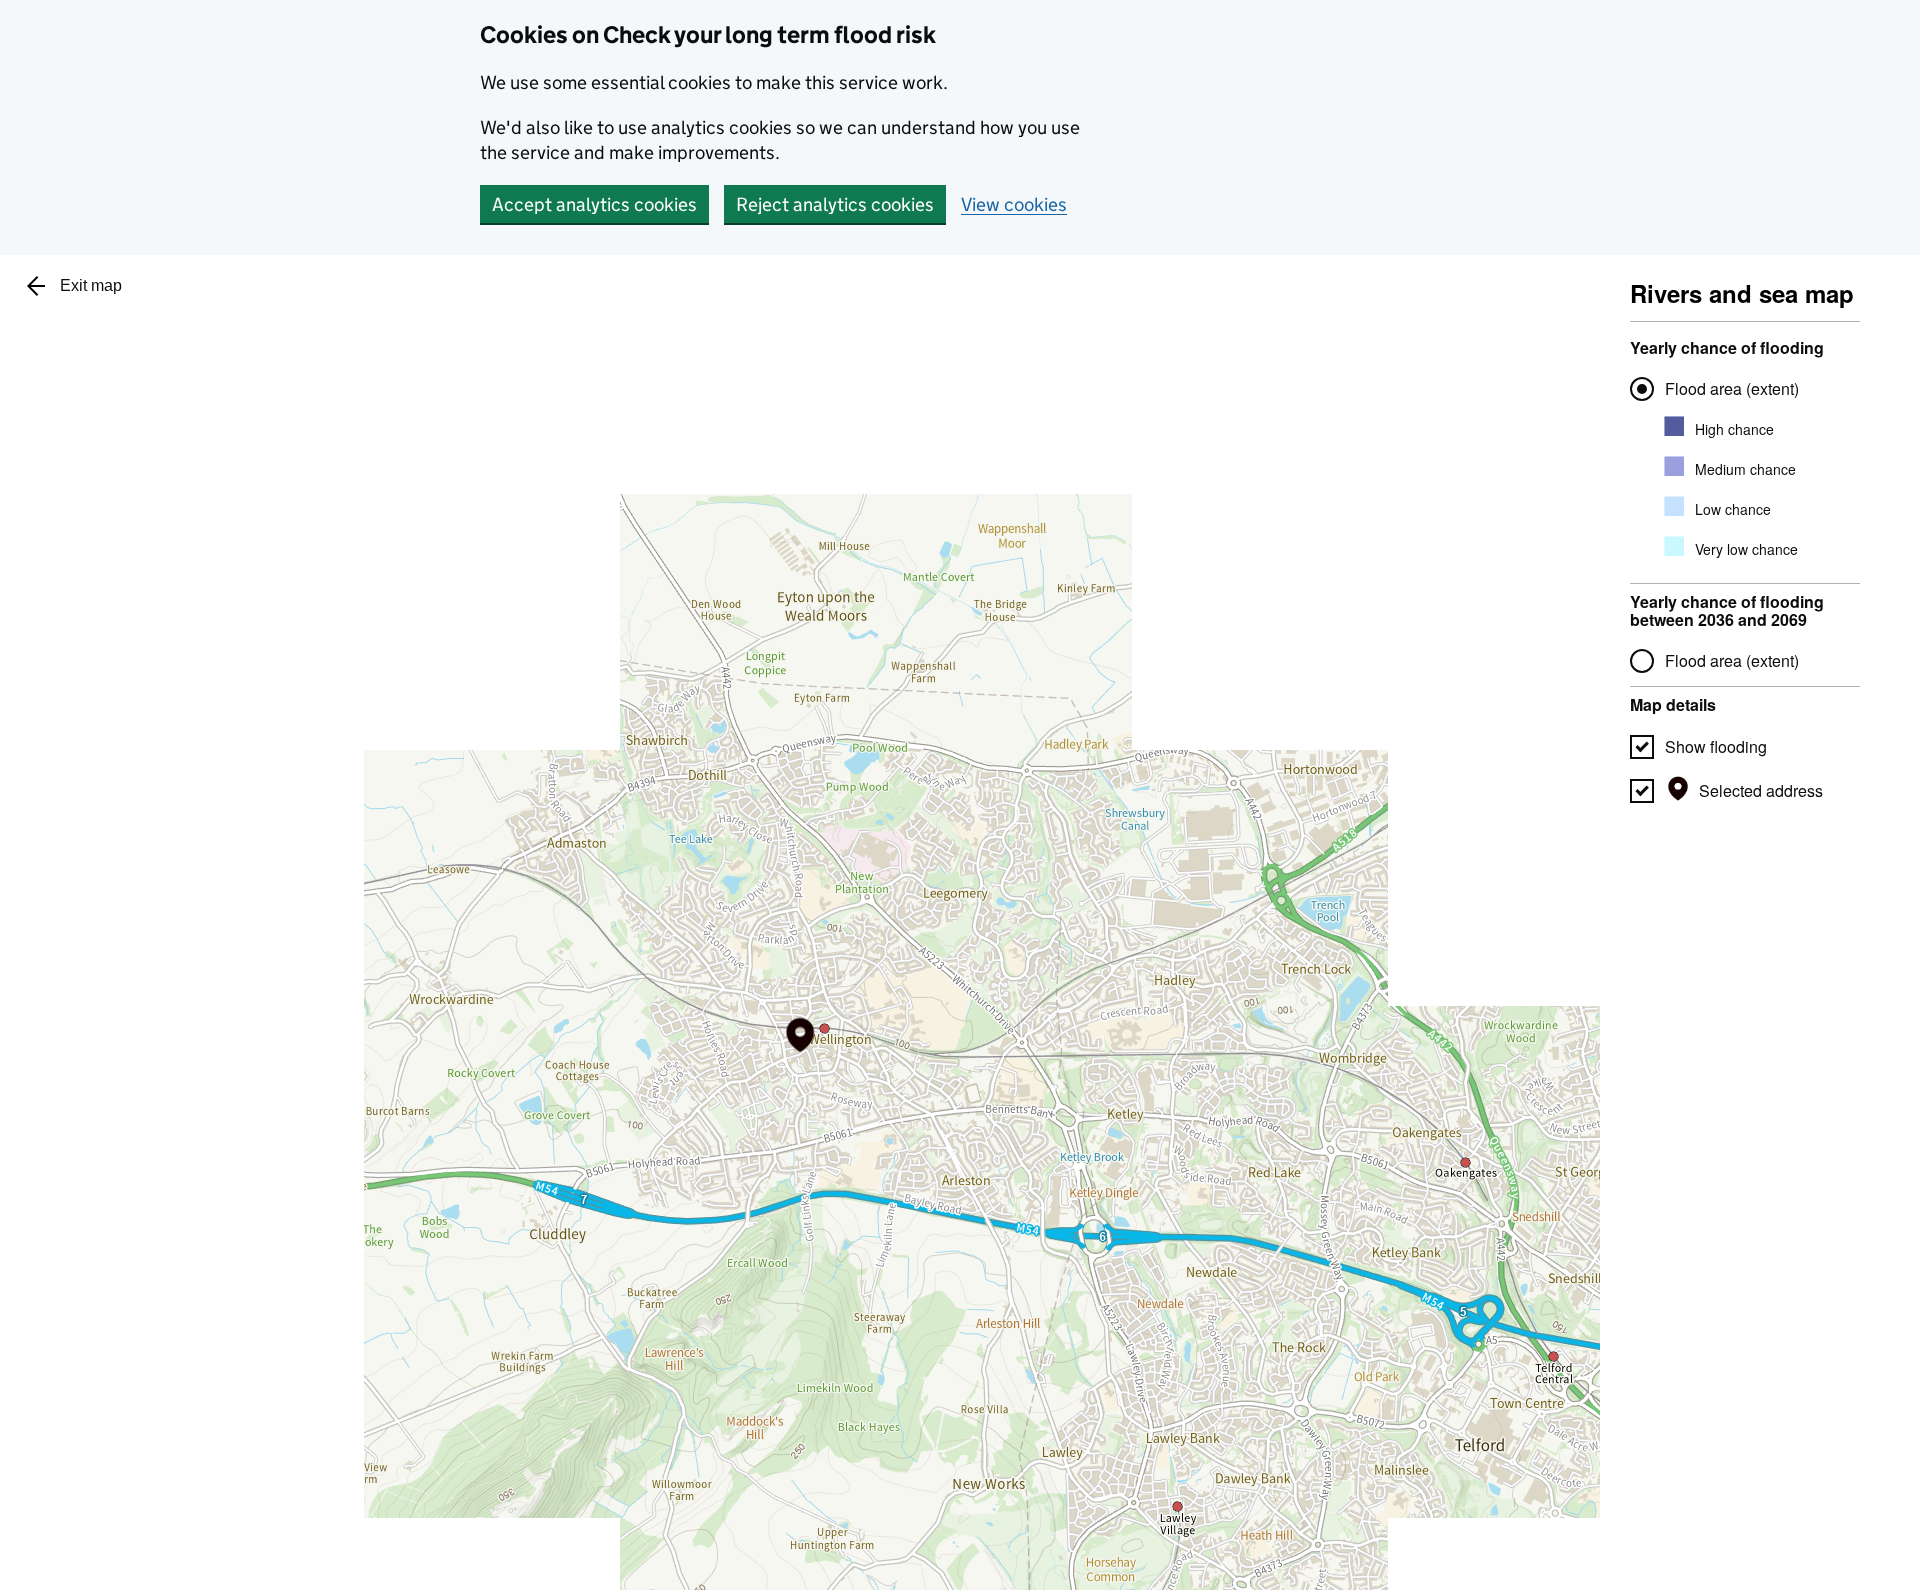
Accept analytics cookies (594, 204)
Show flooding (1716, 746)
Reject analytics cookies (835, 204)
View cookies (1014, 204)
